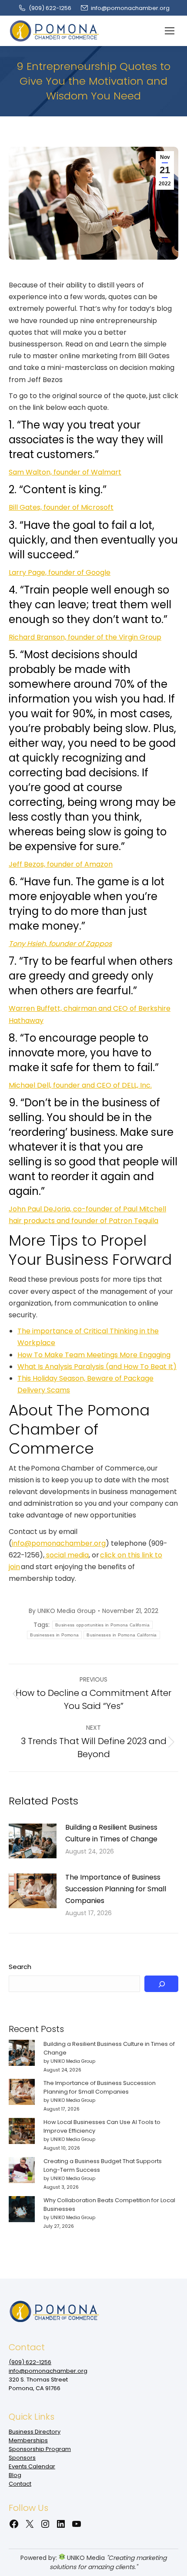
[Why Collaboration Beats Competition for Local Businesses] (22, 2210)
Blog (15, 2475)
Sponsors (22, 2458)
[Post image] (33, 1841)
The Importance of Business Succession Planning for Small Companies (116, 1889)
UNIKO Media (85, 2558)
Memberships (28, 2440)
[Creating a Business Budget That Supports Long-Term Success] (22, 2171)
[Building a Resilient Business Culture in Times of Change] (22, 2054)
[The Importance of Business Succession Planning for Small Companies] (22, 2093)
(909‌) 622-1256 (50, 8)
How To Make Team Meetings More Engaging (94, 1355)
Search (20, 1967)
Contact (20, 2484)
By (62, 1611)
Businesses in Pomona (54, 1635)
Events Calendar (32, 2466)
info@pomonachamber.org (130, 8)
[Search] (161, 1984)
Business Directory (35, 2432)
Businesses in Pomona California (122, 1635)
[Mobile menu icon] (170, 31)
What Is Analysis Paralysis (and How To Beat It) (97, 1367)
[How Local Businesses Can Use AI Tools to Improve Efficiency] (22, 2132)
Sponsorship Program (40, 2449)
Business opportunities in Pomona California (102, 1625)
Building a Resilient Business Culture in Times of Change (111, 1833)
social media (67, 1555)
